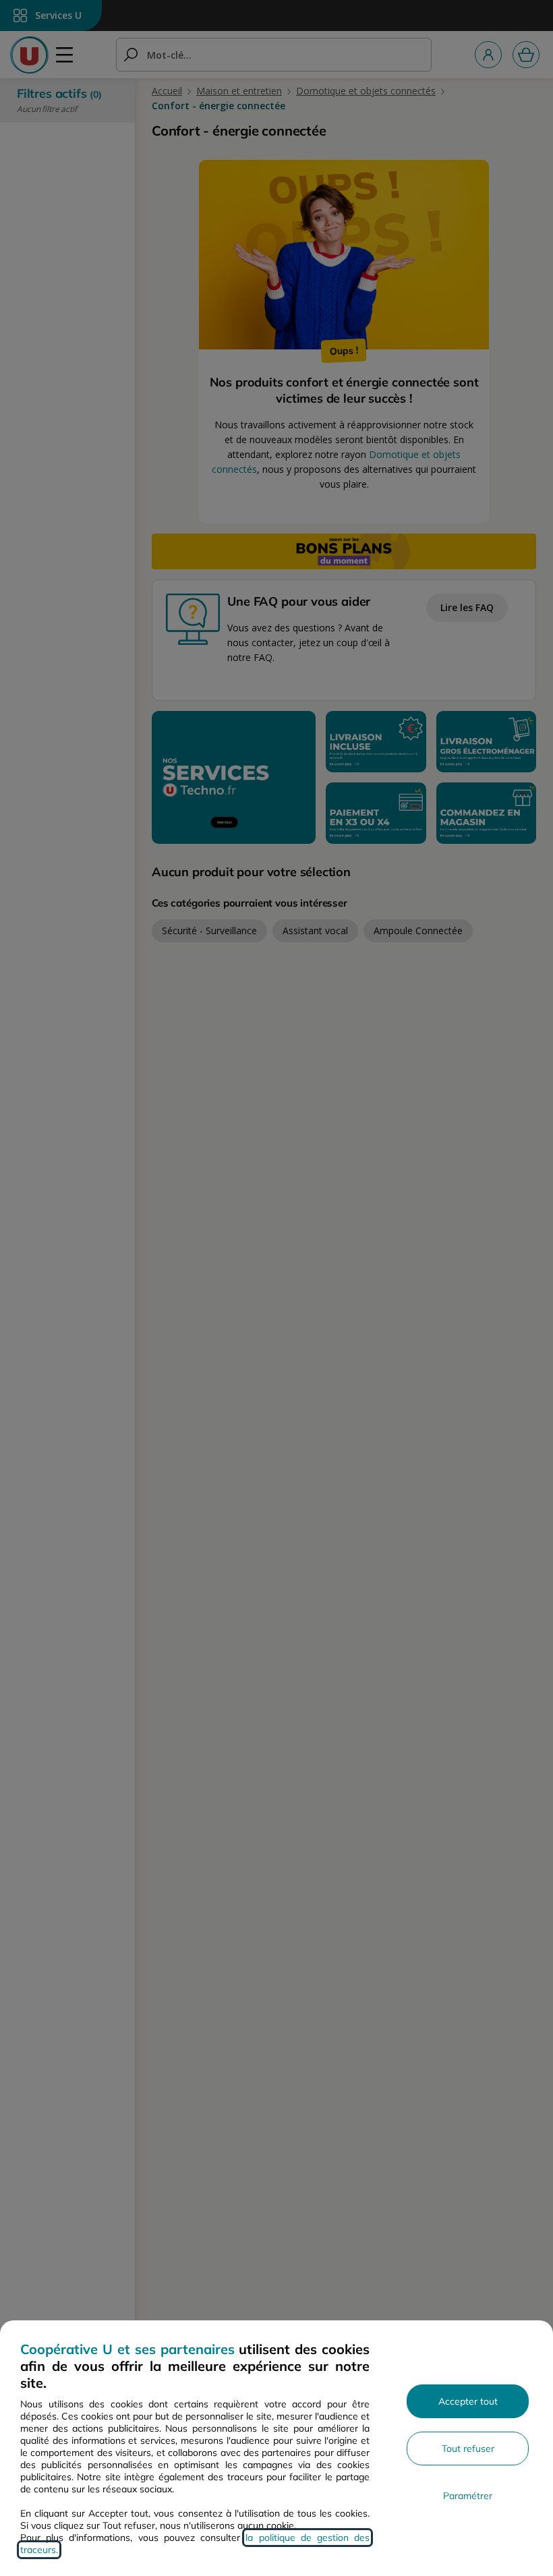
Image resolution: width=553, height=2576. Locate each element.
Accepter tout (468, 2401)
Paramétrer (468, 2496)
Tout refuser (468, 2449)
